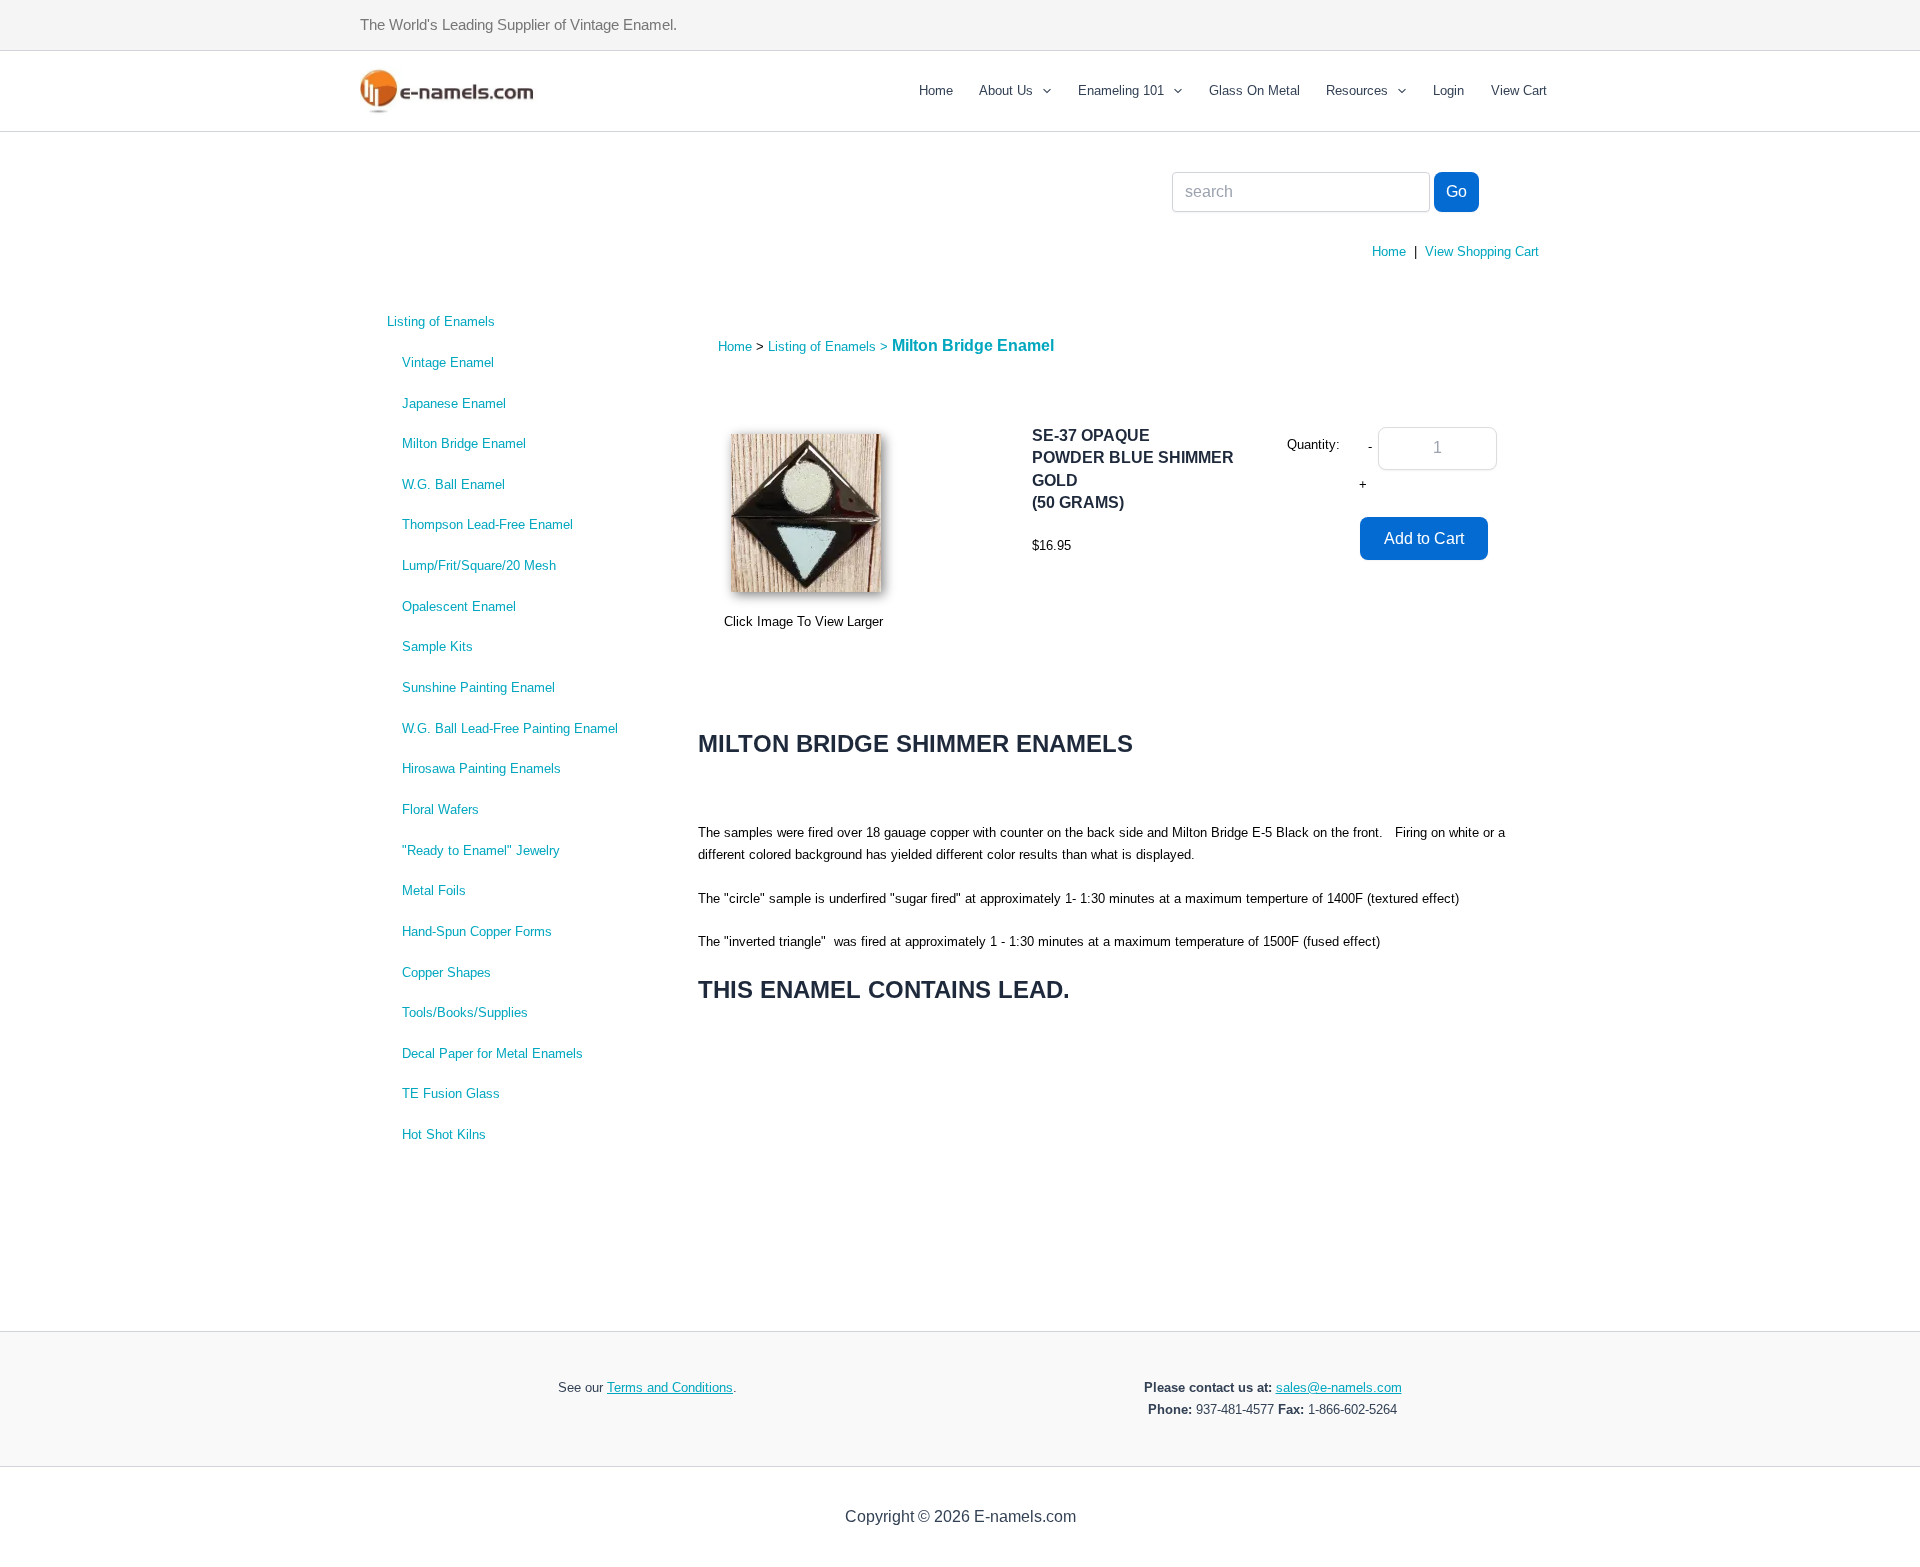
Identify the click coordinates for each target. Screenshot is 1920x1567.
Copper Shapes (446, 972)
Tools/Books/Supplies (465, 1012)
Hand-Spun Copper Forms (477, 931)
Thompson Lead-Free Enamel (487, 524)
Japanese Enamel (454, 403)
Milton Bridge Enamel (464, 443)
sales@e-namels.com (1339, 1387)
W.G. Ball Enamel (453, 484)
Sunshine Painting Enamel (478, 687)
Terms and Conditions (670, 1387)
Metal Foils (434, 890)
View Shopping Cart (1482, 251)
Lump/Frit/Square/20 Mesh (479, 565)
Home (936, 90)
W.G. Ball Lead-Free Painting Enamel (510, 728)
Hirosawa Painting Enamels (481, 768)
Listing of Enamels (441, 321)
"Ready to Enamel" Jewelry (481, 850)
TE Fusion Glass (451, 1093)
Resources (1357, 90)
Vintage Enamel (448, 362)
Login (1448, 90)
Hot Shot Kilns (444, 1134)
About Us (1006, 90)
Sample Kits (437, 646)
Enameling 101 (1121, 90)
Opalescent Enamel (459, 606)
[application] (1042, 91)
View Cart (1519, 90)
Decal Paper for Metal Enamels (492, 1053)
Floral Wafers (440, 809)
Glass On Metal (1254, 90)
